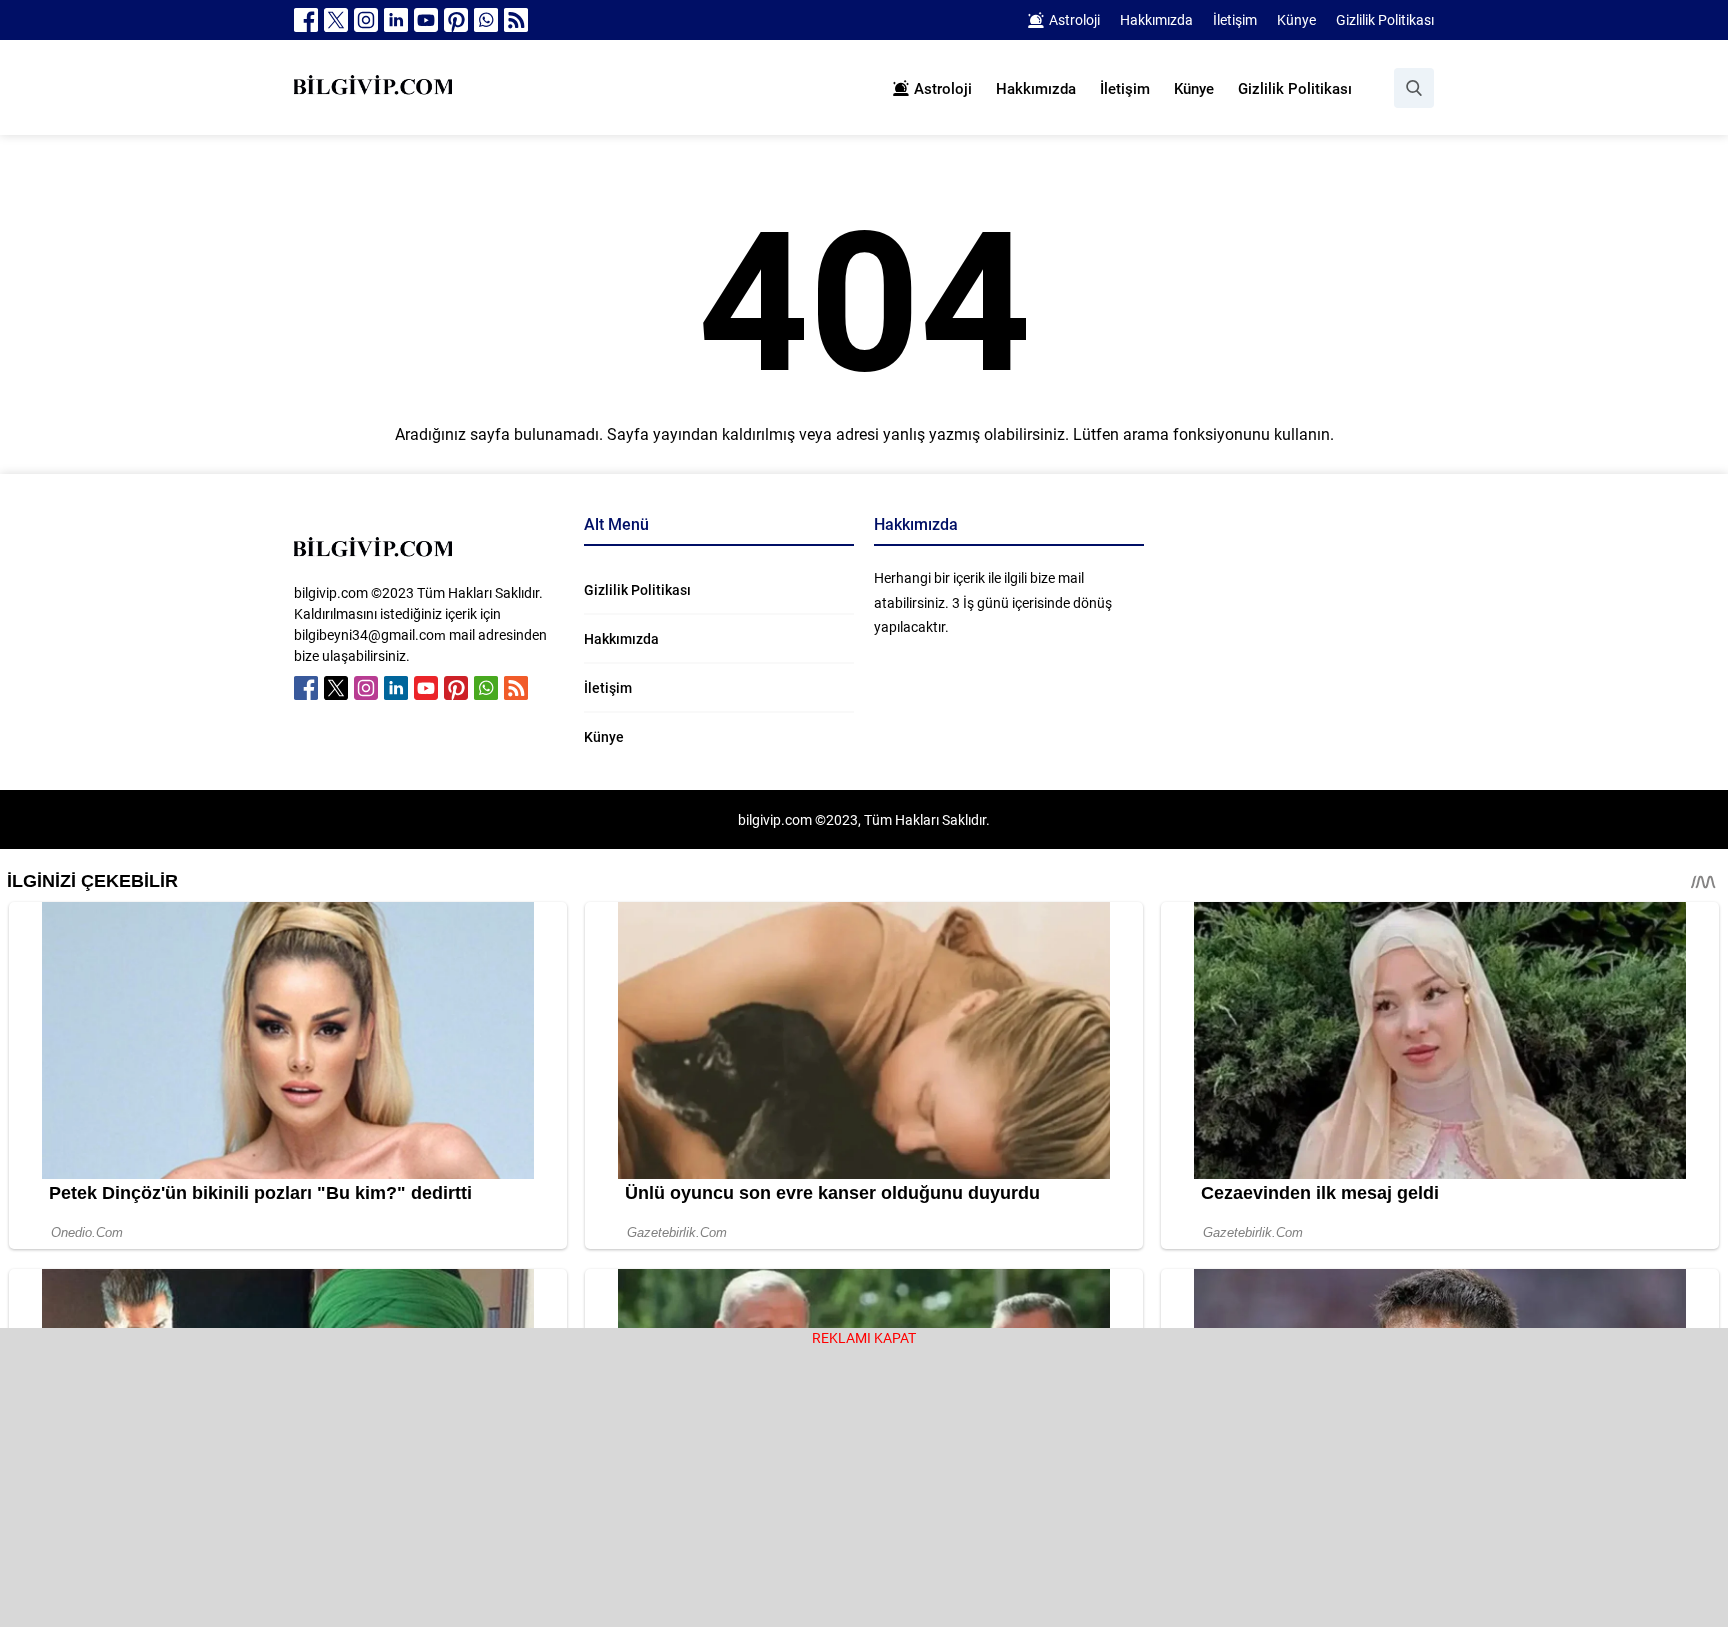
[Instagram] (366, 20)
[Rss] (516, 20)
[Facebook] (306, 20)
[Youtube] (426, 20)
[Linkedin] (396, 20)
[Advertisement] (864, 1487)
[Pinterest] (456, 20)
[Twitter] (336, 20)
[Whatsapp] (486, 20)
